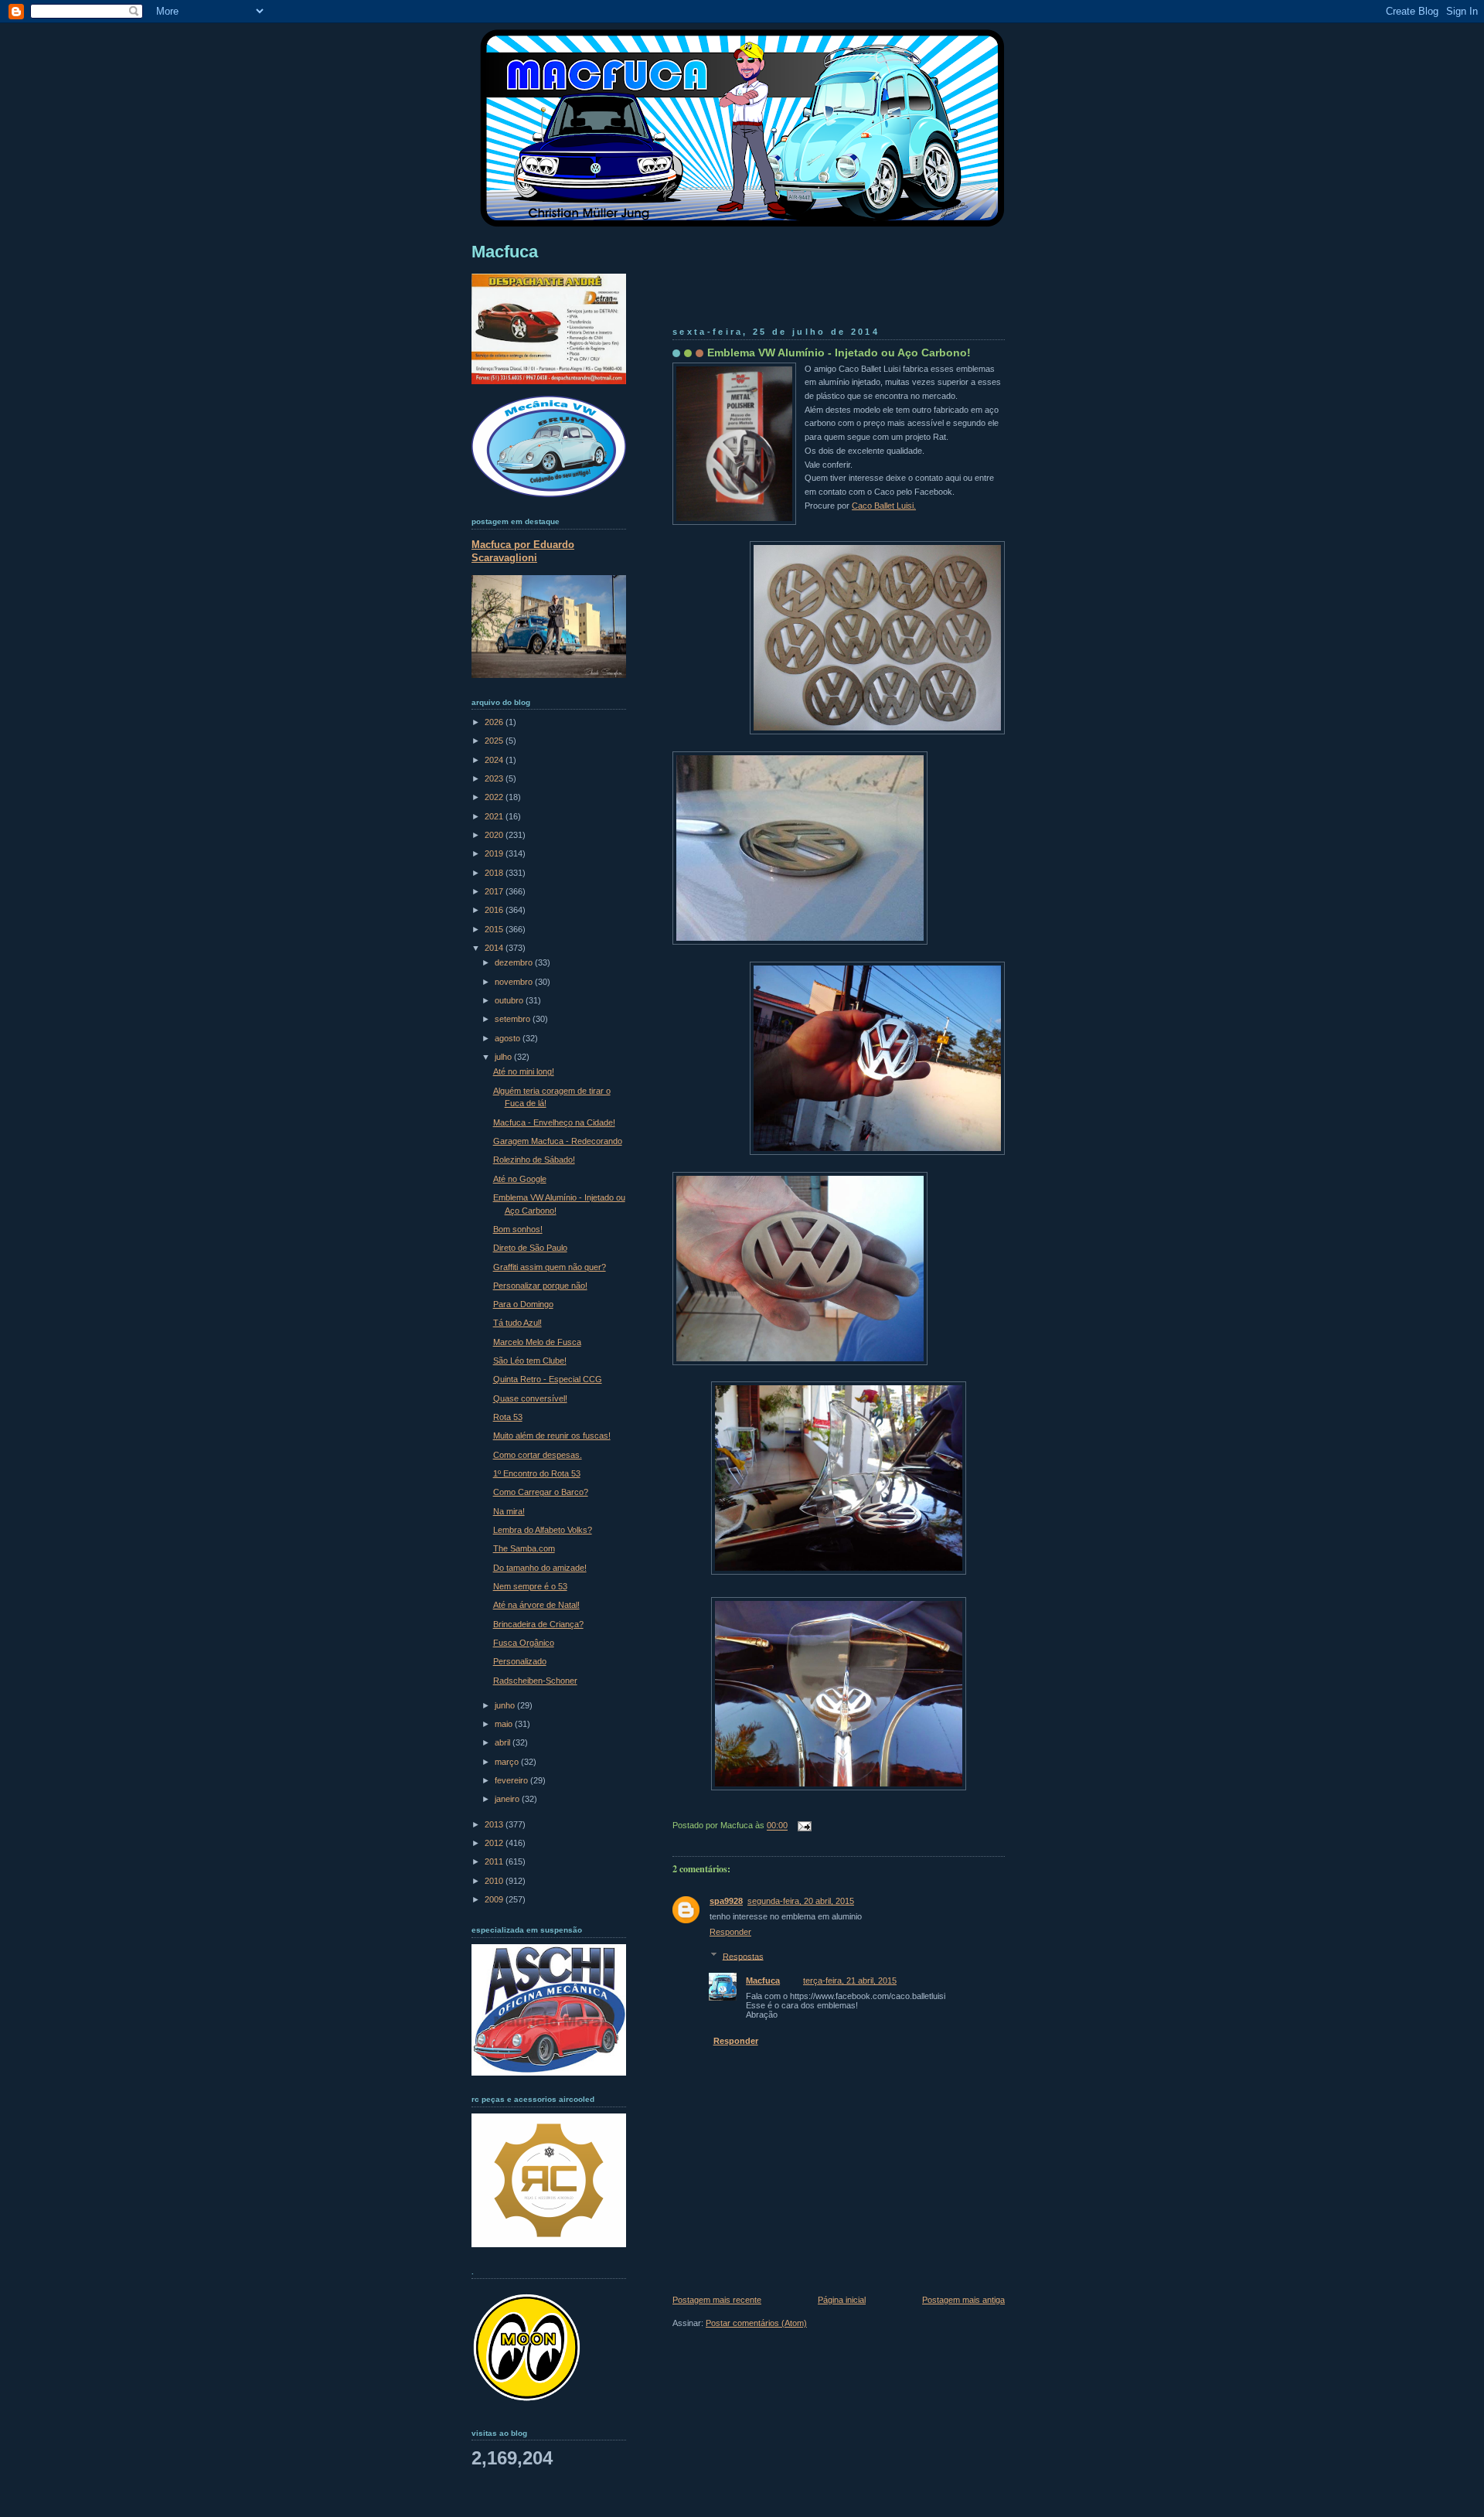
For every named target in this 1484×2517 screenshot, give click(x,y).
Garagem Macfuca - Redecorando (558, 1141)
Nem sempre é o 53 (530, 1586)
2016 (495, 910)
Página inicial (842, 2300)
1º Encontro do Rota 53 (537, 1473)
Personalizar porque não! (540, 1286)
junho (506, 1705)
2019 (495, 853)
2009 (495, 1899)
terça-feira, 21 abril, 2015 (850, 1981)
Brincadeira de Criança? (538, 1624)
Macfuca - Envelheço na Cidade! (554, 1122)
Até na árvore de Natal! (536, 1605)
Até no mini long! (524, 1071)
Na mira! (509, 1511)
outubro (510, 1000)
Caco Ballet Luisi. (884, 506)
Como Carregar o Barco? (541, 1492)
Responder (730, 1932)
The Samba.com (524, 1548)
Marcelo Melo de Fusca (537, 1342)
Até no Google (520, 1179)
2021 (495, 816)
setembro (514, 1019)
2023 (495, 778)
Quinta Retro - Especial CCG (548, 1379)
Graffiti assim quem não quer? (550, 1267)
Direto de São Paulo (530, 1248)
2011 (495, 1861)
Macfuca (763, 1981)
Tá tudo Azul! (517, 1323)
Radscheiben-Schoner (535, 1681)
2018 (495, 873)
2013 (495, 1824)
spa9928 (726, 1901)
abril (504, 1742)
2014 (495, 948)
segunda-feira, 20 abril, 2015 (801, 1901)
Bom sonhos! (518, 1229)
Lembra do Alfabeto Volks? (543, 1530)
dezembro (515, 962)
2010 (495, 1881)
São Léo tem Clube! (530, 1361)
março (508, 1762)
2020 (495, 835)
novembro (515, 982)
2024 (495, 760)
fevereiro (512, 1780)
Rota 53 (508, 1417)
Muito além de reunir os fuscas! (552, 1436)
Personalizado (520, 1661)
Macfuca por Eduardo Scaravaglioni (523, 551)
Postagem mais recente (717, 2300)
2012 (495, 1843)
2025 (495, 741)
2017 (495, 891)
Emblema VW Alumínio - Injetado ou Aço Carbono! (839, 353)
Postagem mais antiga (963, 2300)
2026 (495, 722)
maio (505, 1724)
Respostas (743, 1956)
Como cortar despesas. (538, 1455)
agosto (509, 1038)
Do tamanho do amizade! (540, 1568)
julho (504, 1057)
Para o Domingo (523, 1304)
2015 (495, 929)
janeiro (508, 1799)
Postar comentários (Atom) (756, 2323)
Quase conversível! (530, 1398)
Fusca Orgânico (524, 1643)
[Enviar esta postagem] (802, 1826)
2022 (495, 797)
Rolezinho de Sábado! (534, 1160)
